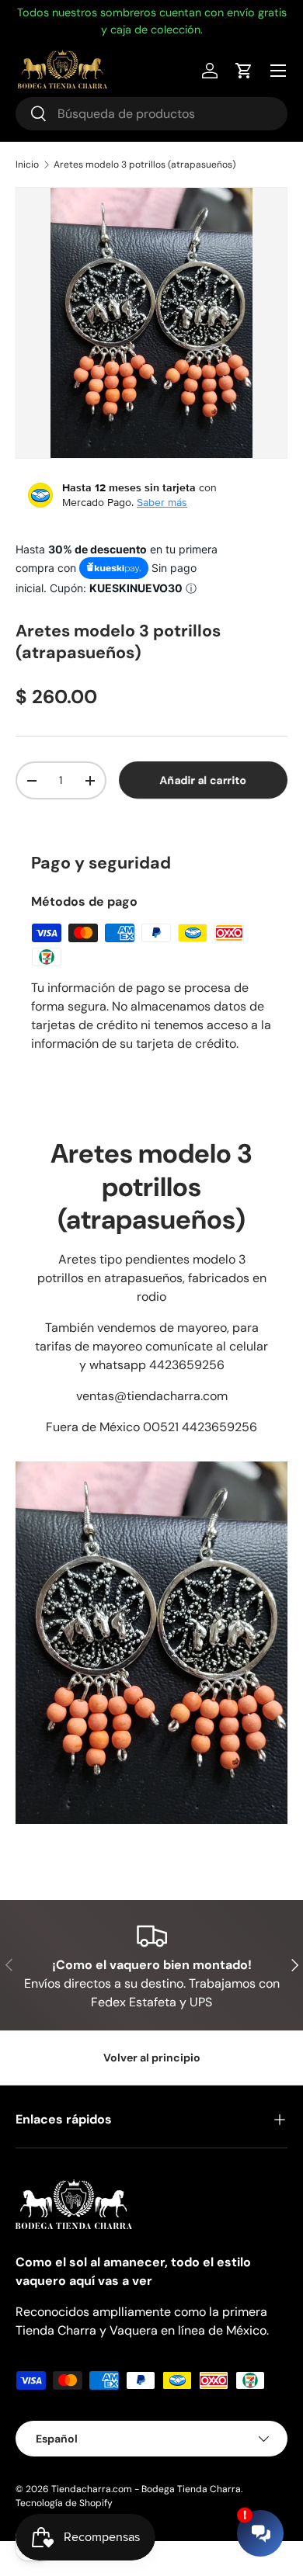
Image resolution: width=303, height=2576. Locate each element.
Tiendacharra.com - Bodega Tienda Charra (146, 2489)
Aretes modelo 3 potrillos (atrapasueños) (145, 165)
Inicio (27, 165)
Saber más (162, 502)
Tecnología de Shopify (64, 2503)
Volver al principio (152, 2058)
